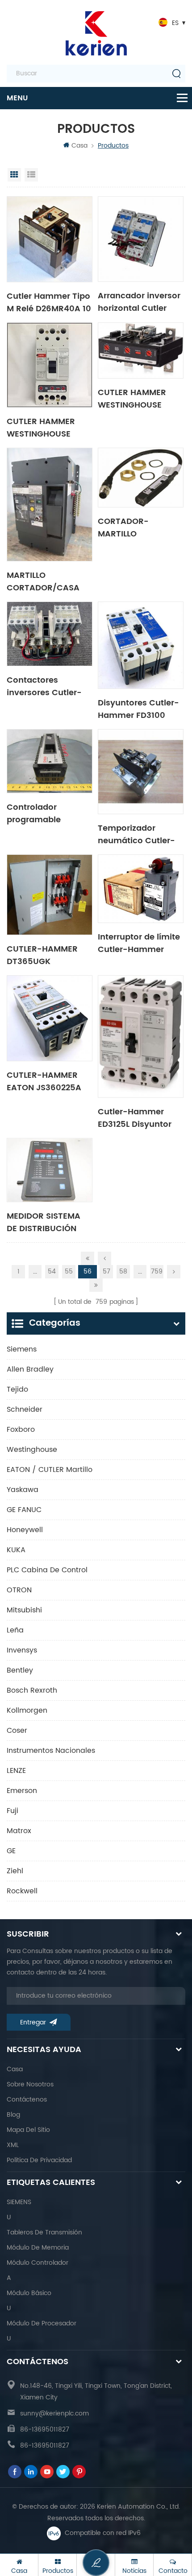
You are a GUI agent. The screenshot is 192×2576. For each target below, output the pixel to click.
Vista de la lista (31, 175)
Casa (79, 146)
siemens (22, 1349)
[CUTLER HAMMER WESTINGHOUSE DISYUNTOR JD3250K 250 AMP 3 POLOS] (50, 365)
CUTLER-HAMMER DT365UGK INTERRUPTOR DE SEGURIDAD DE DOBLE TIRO (42, 955)
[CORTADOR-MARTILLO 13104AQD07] (141, 478)
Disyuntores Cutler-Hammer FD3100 (138, 709)
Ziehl (15, 1871)
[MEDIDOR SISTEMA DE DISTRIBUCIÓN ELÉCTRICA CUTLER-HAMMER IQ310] (50, 1170)
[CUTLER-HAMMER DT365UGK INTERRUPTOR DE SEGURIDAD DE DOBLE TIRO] (50, 895)
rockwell (22, 1891)
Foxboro (21, 1430)
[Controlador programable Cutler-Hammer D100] (50, 761)
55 (69, 1272)
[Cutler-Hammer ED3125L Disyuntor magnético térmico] (141, 1037)
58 (123, 1272)
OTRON (19, 1590)
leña (15, 1630)
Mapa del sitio (28, 2130)
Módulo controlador (38, 2263)
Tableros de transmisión (44, 2232)
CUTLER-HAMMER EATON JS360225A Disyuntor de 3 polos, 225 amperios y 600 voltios (48, 1081)
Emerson (22, 1791)
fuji (13, 1811)
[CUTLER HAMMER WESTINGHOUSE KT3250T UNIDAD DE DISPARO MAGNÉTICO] (141, 350)
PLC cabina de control (47, 1570)
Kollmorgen (27, 1710)
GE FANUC (24, 1510)
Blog (13, 2115)
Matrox (19, 1831)
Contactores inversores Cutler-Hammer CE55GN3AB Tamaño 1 (44, 686)
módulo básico (29, 2293)
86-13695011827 (45, 2430)
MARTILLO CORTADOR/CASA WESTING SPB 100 (43, 581)
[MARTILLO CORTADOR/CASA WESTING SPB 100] (50, 505)
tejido (17, 1389)
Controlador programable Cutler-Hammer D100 (40, 813)
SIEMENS (19, 2202)
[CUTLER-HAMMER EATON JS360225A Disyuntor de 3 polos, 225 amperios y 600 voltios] (50, 1018)
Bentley (20, 1670)
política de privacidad (39, 2160)
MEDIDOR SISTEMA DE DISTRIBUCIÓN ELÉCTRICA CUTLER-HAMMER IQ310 (47, 1222)
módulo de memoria (38, 2248)
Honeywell (25, 1530)
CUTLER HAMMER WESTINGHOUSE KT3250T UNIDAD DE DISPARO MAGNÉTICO (138, 398)
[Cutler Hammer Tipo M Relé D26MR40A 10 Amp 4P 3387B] (50, 239)
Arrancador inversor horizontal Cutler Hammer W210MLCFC (139, 301)
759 (157, 1272)
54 (52, 1272)
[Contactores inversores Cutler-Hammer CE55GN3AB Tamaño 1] (50, 634)
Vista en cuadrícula (14, 175)
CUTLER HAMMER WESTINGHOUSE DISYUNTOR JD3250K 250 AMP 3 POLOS (49, 427)
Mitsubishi (24, 1610)
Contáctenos (27, 2100)
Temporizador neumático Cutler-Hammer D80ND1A (136, 834)
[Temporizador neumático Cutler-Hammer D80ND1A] (141, 772)
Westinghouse (32, 1450)
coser (17, 1731)
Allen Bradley (30, 1369)
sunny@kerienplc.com (54, 2413)
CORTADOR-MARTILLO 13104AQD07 (123, 527)
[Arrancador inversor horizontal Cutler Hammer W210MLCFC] (141, 239)
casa (15, 2069)
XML (13, 2145)
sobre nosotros (30, 2084)
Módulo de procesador (42, 2323)
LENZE (16, 1771)
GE (11, 1851)
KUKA (16, 1550)
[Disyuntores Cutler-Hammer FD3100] (141, 645)
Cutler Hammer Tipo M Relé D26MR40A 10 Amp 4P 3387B (49, 302)
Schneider (25, 1410)
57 (106, 1272)
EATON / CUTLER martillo (50, 1470)
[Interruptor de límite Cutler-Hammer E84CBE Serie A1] (141, 889)
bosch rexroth (32, 1690)
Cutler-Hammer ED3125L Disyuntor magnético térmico (138, 1117)
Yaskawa (23, 1490)
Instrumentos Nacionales (51, 1751)
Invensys (22, 1650)
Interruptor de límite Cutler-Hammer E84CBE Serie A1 (139, 943)
